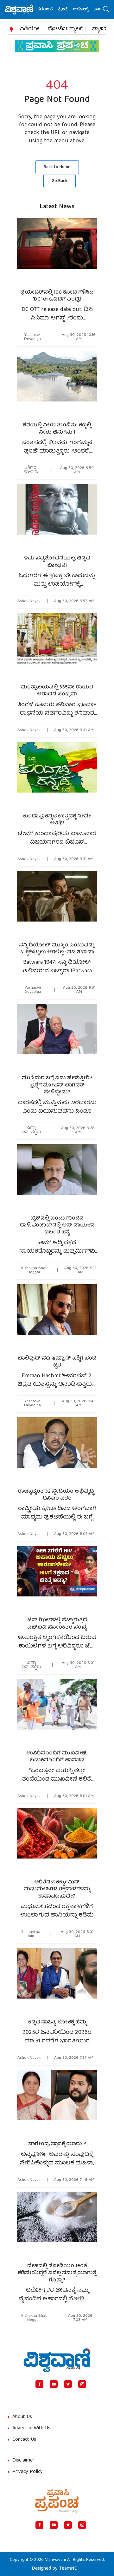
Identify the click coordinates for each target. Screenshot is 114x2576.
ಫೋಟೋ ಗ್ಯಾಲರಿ (66, 29)
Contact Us (24, 2440)
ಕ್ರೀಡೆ (51, 10)
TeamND (68, 2569)
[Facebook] (39, 2384)
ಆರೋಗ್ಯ (69, 10)
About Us (22, 2417)
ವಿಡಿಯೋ (30, 29)
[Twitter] (68, 2384)
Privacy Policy (28, 2472)
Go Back (60, 181)
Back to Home (57, 167)
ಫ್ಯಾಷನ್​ (101, 29)
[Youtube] (54, 2384)
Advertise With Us (31, 2428)
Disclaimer (23, 2461)
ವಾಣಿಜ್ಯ (88, 10)
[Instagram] (82, 2384)
